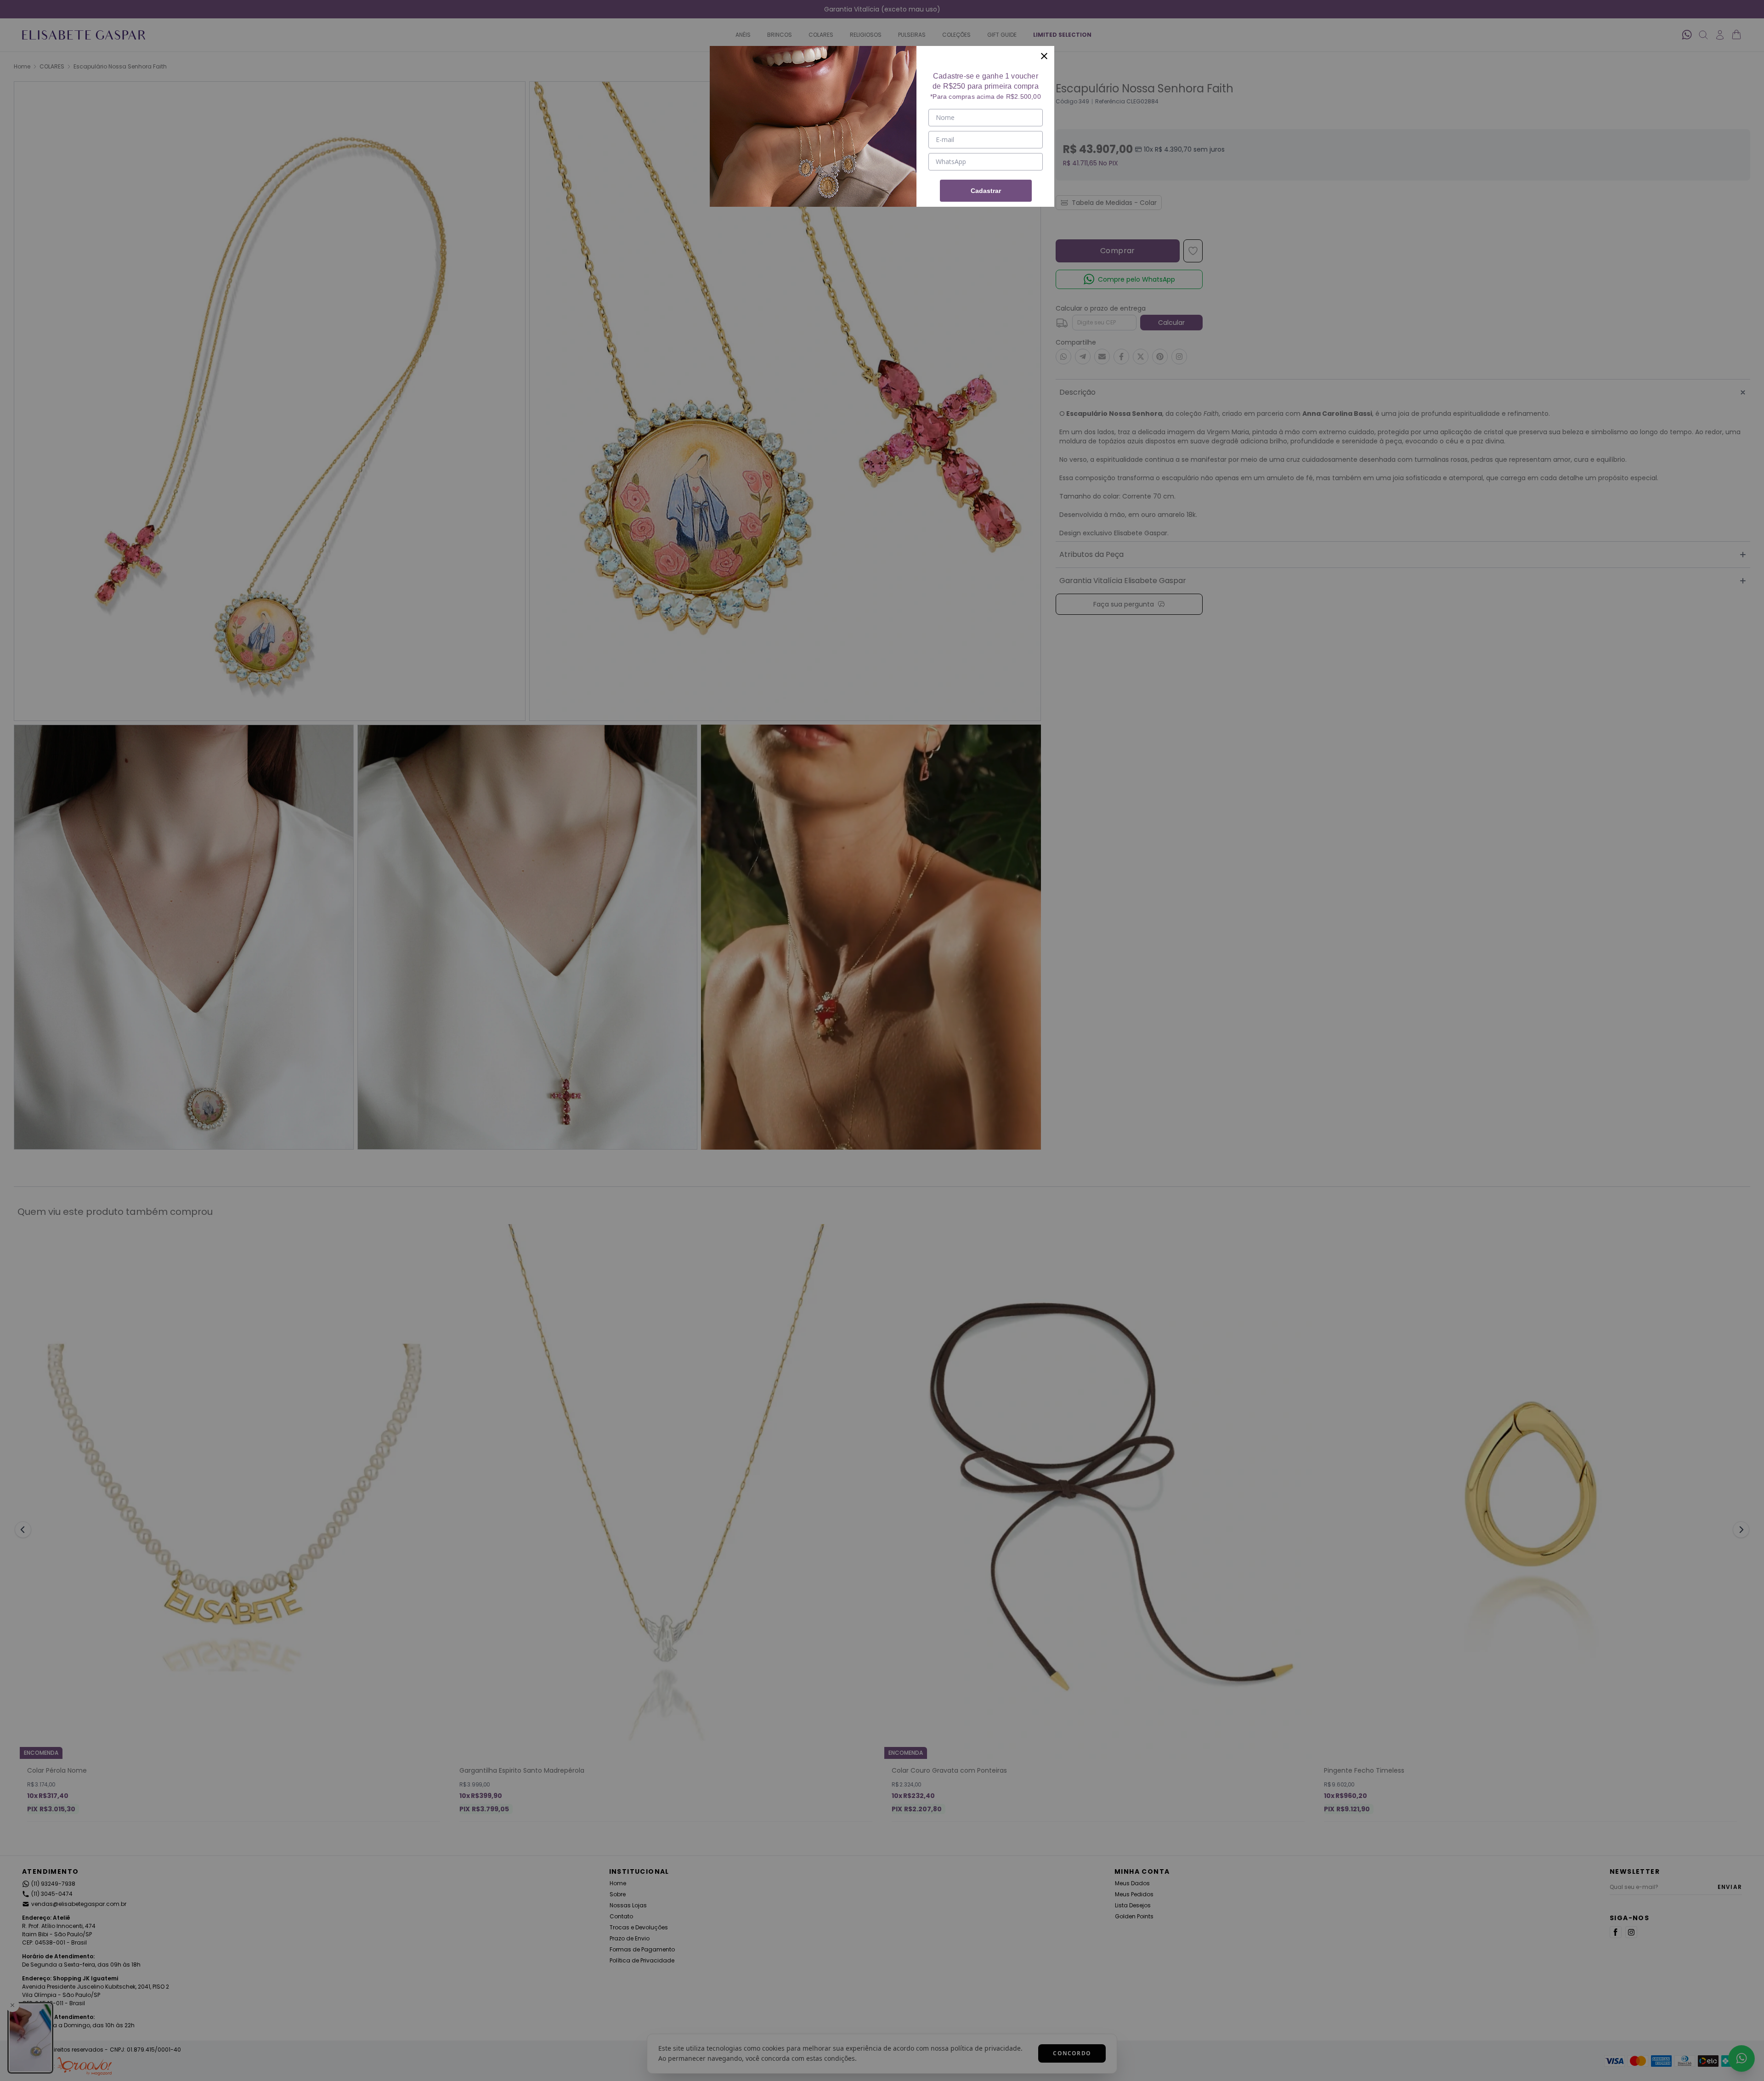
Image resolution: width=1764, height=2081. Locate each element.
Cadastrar (986, 191)
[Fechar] (1044, 56)
